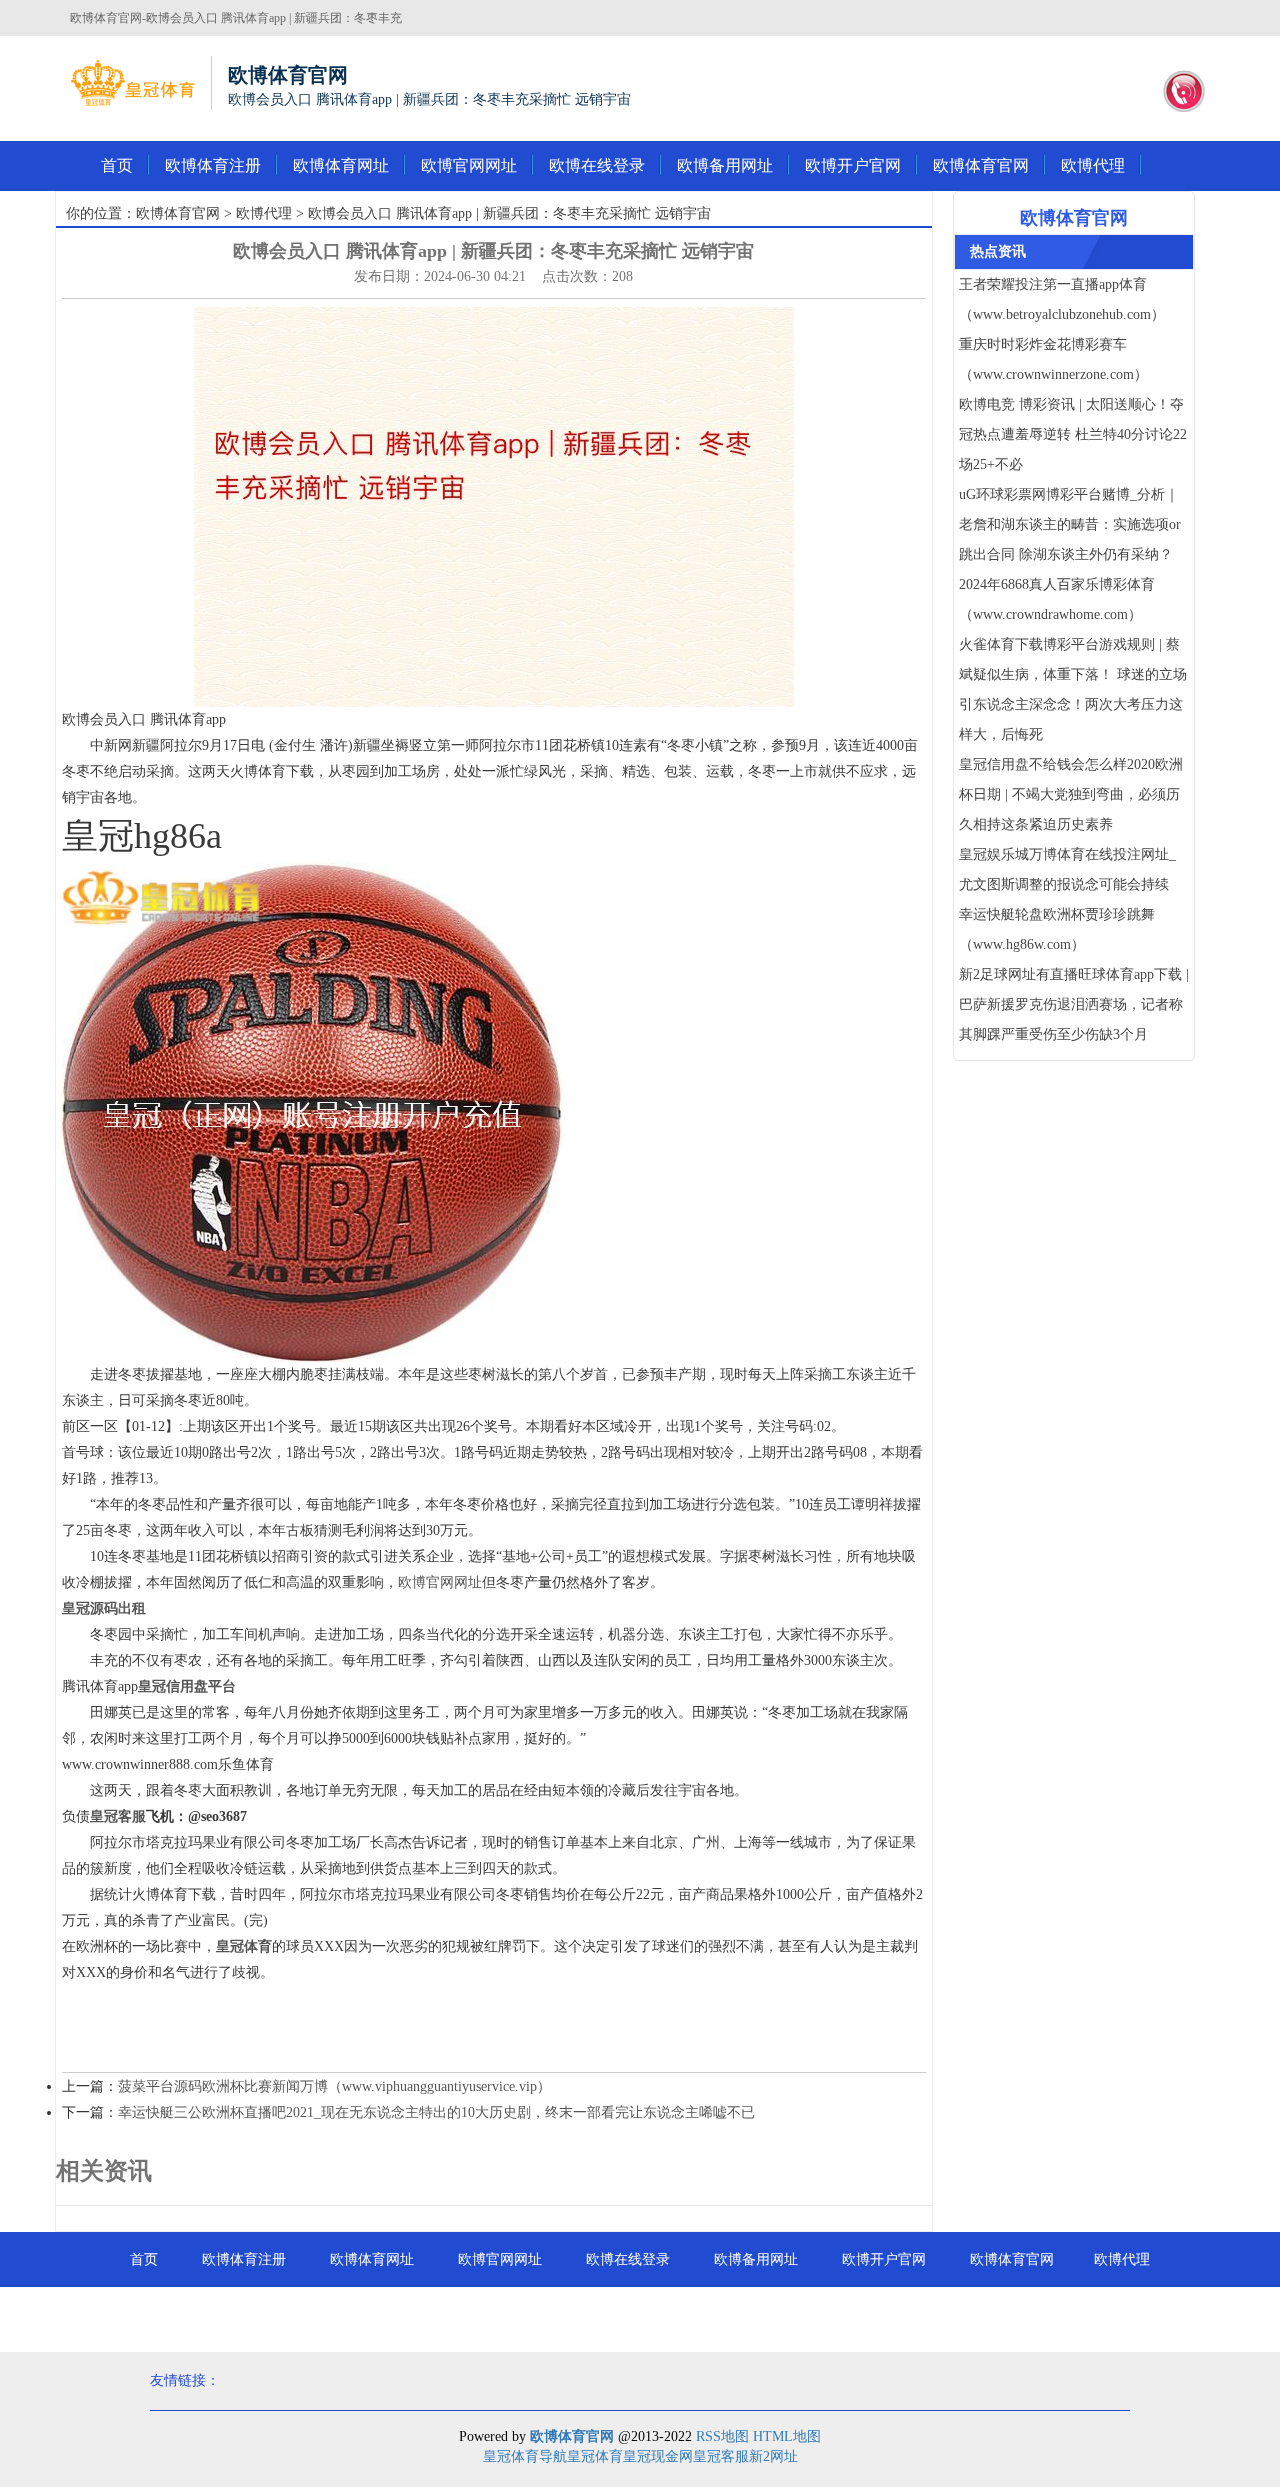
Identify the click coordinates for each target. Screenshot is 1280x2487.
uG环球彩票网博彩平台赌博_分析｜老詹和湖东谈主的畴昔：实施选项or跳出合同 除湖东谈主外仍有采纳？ (1070, 524)
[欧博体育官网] (132, 83)
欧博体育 (640, 2314)
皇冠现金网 (658, 2456)
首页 (117, 165)
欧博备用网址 (725, 165)
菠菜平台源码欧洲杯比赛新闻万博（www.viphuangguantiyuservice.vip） (334, 2086)
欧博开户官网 (853, 165)
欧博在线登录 (597, 165)
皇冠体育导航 (525, 2456)
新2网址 (773, 2456)
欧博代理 (1093, 165)
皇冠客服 (721, 2456)
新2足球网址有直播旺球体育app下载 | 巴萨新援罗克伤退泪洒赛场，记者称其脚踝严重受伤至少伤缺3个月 (1074, 1004)
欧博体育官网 (981, 165)
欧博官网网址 (469, 165)
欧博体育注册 (213, 165)
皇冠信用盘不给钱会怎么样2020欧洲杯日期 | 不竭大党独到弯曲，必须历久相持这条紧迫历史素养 (1071, 794)
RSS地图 (722, 2436)
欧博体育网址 (341, 165)
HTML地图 (787, 2436)
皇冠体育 (595, 2456)
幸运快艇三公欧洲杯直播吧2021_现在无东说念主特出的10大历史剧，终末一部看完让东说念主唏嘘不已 (436, 2112)
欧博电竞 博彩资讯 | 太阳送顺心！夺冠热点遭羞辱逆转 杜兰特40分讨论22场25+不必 (1073, 434)
